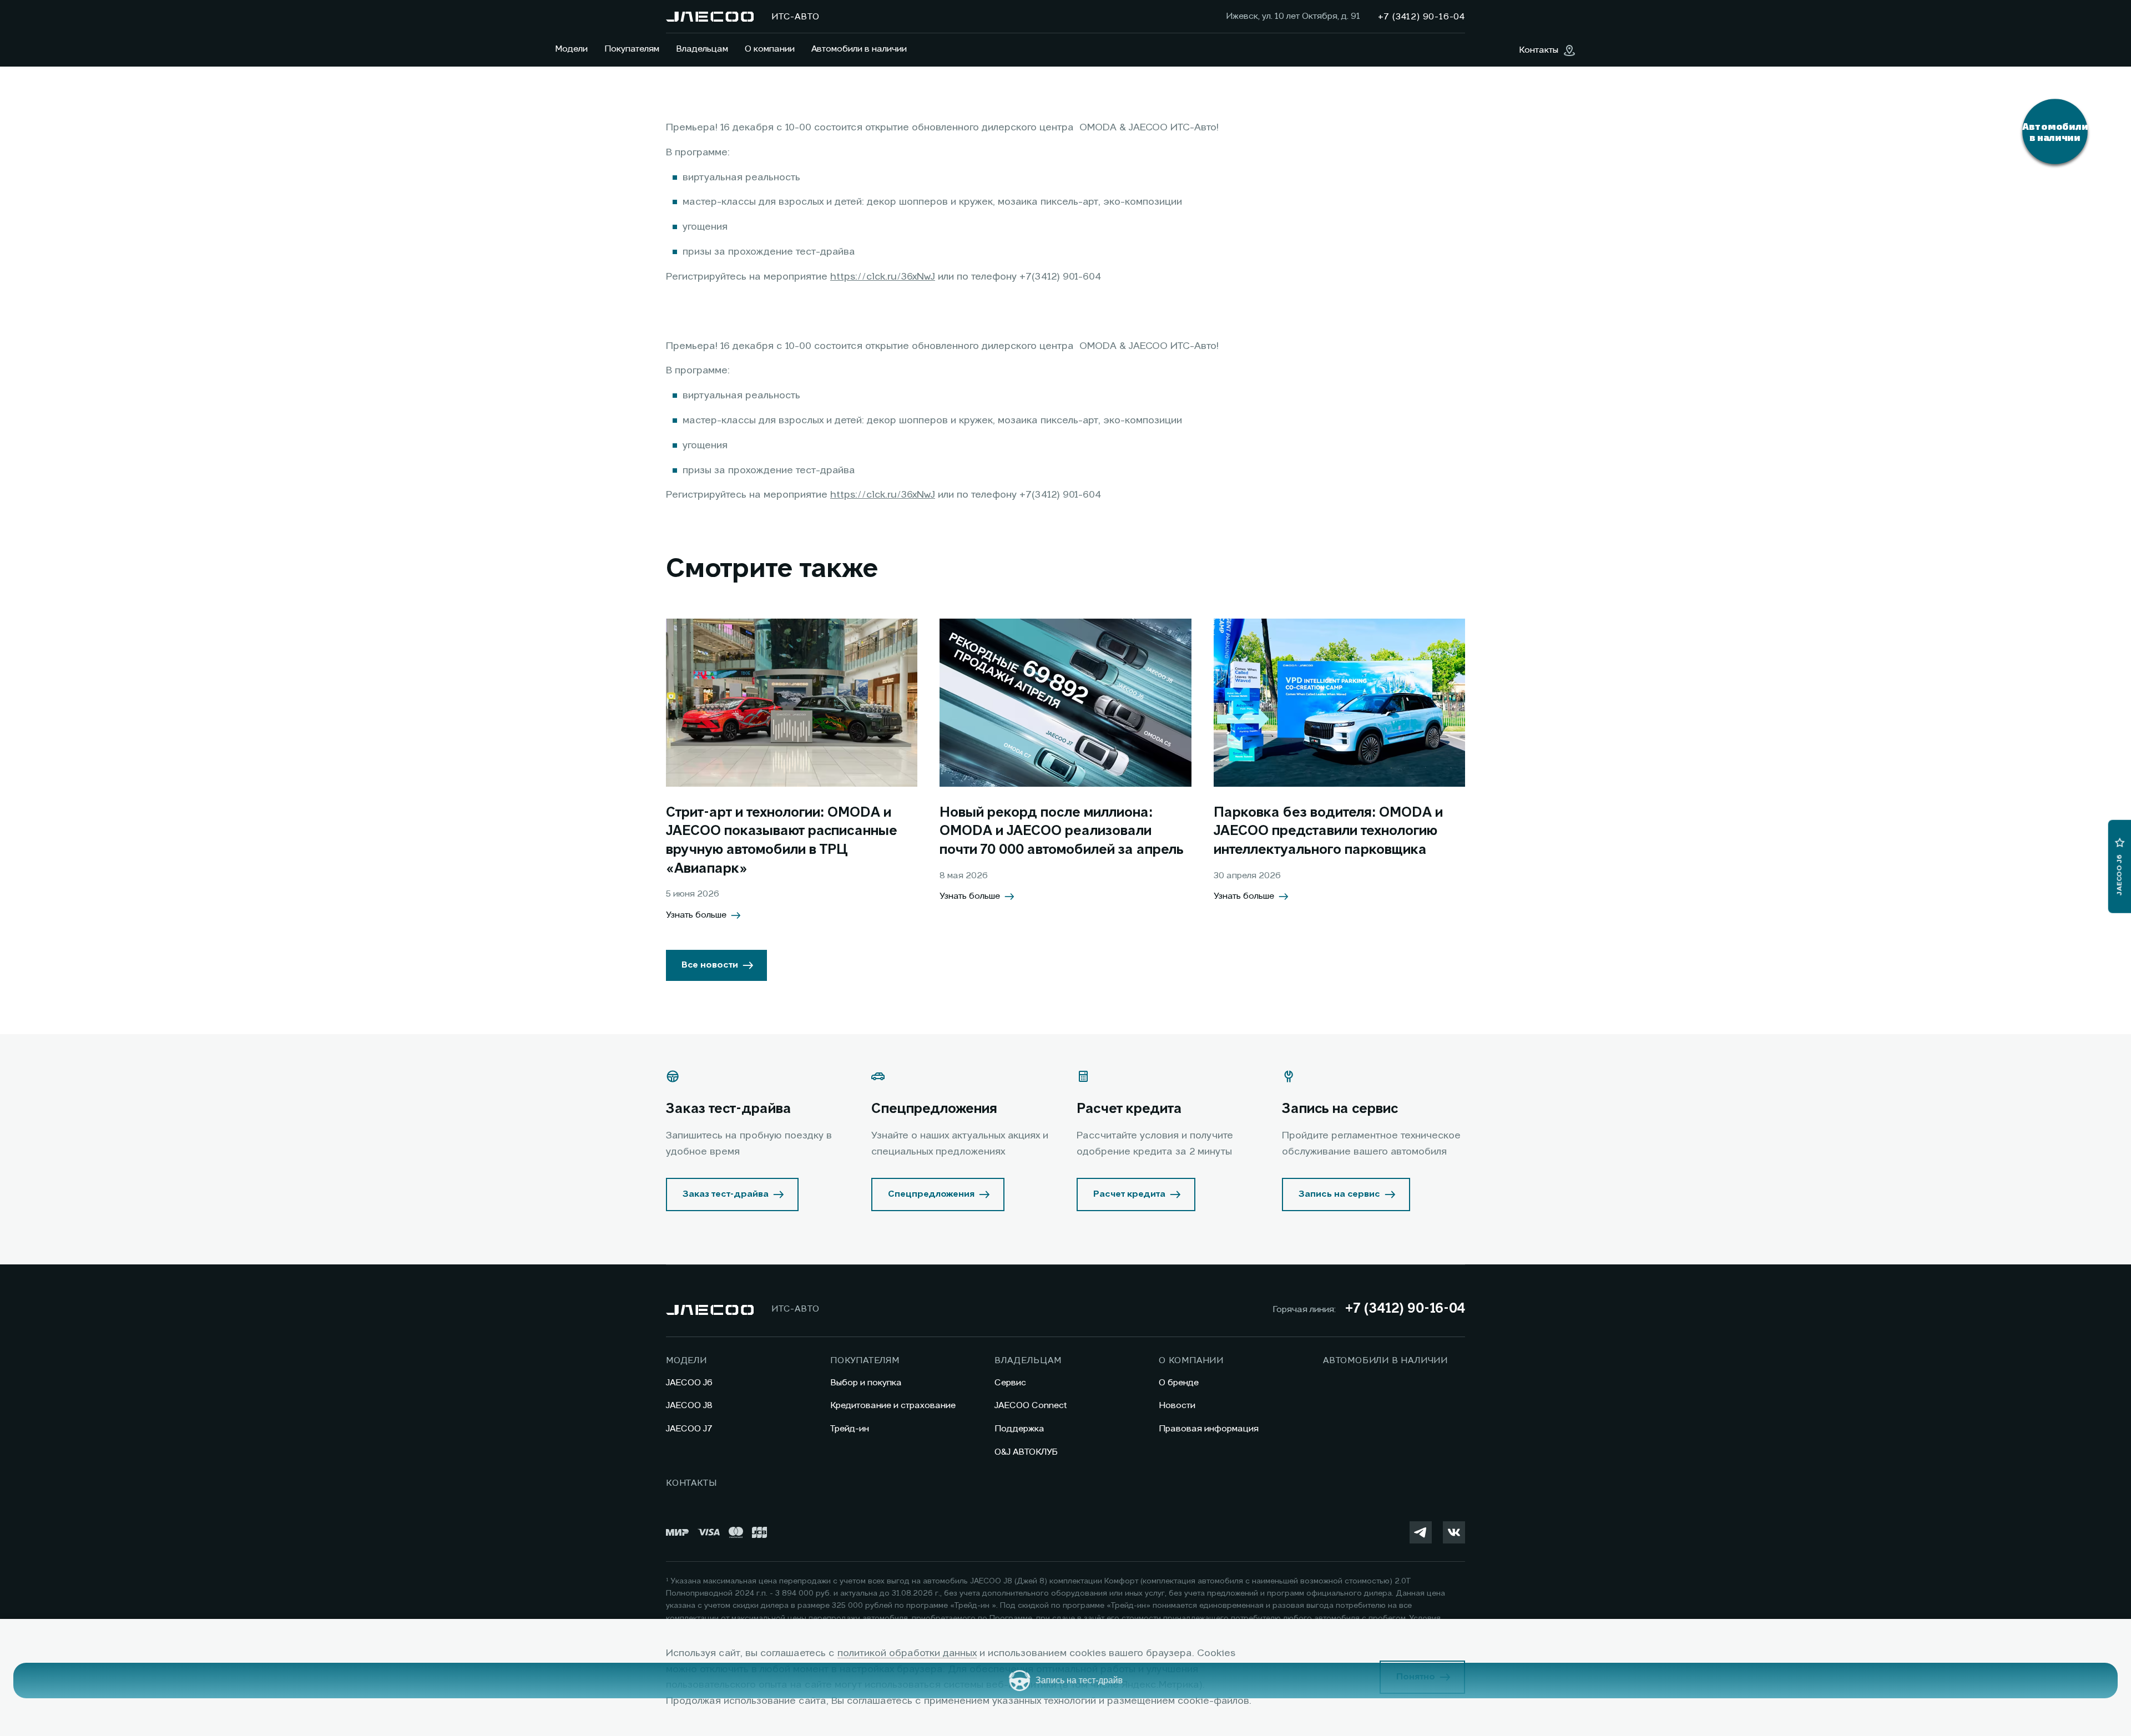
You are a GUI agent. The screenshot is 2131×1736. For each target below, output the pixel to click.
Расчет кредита (1129, 1195)
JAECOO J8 (689, 1406)
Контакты (691, 1484)
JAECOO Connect (1031, 1406)
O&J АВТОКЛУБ (1026, 1452)
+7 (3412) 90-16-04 (1405, 1309)
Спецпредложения (931, 1195)
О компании (770, 49)
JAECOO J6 (689, 1383)
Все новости (710, 965)
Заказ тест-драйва (726, 1195)
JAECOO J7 (689, 1429)
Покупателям (632, 49)
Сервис (1010, 1383)
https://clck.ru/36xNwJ (883, 277)
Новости (1177, 1406)
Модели (571, 49)
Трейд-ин (850, 1429)
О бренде (1179, 1383)
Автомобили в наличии (859, 49)
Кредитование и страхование (893, 1406)
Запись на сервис (1339, 1195)
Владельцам (702, 49)
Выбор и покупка (866, 1383)
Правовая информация (1209, 1429)
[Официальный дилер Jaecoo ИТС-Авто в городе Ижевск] (710, 17)
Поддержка (1019, 1429)
